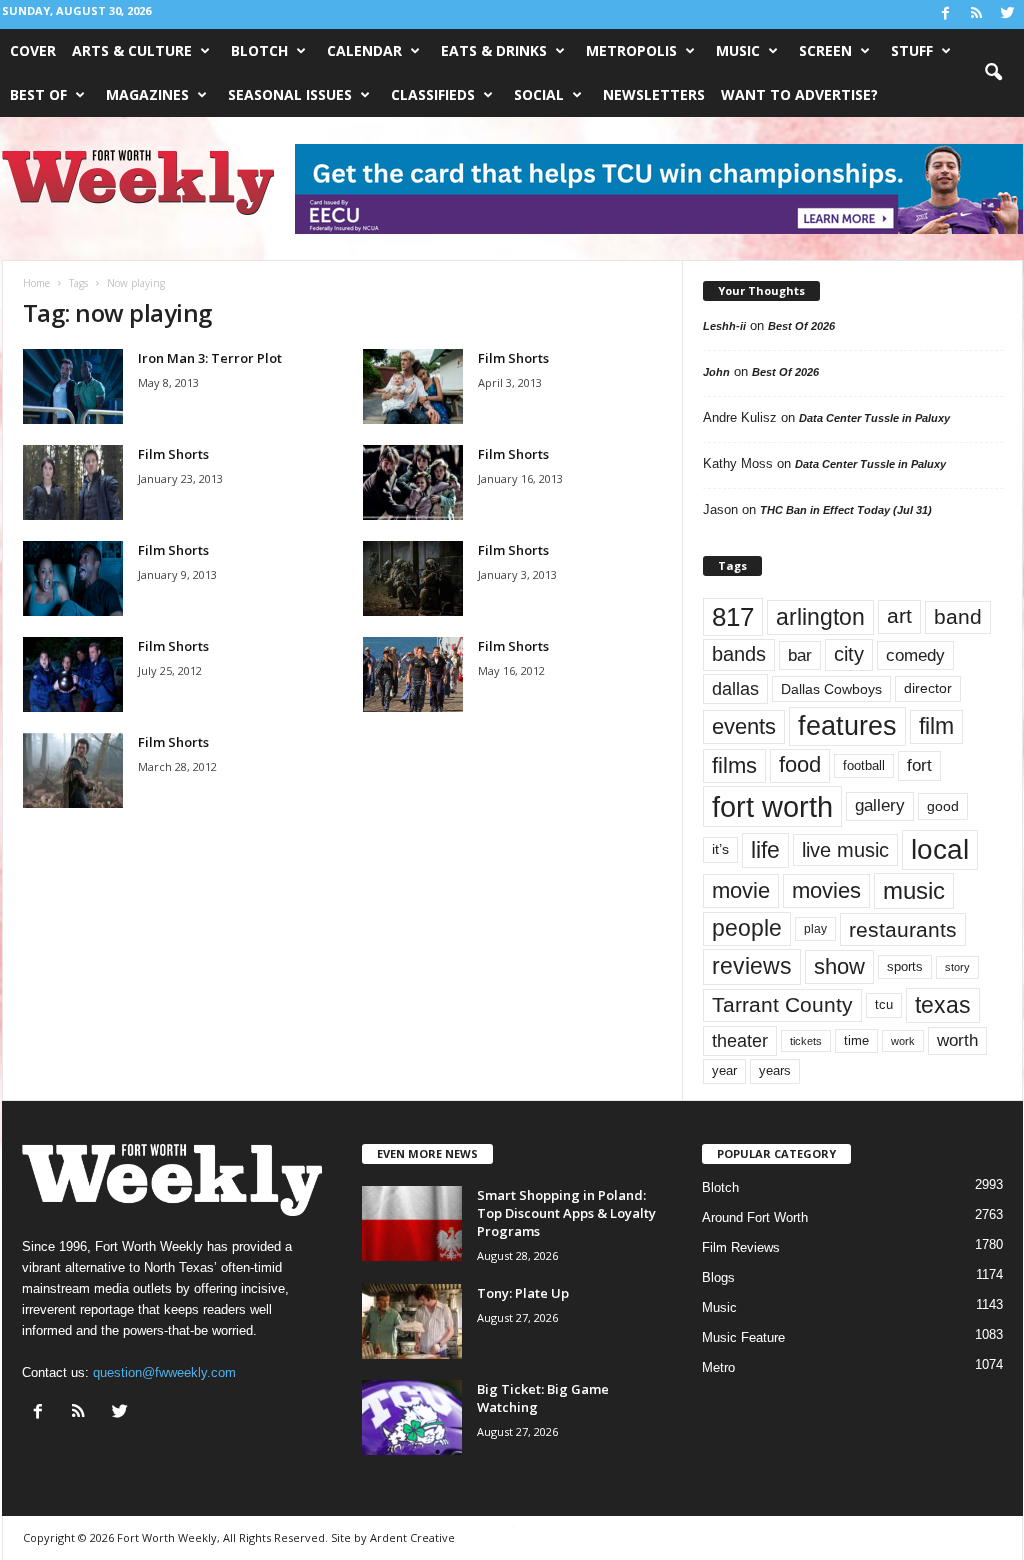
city (849, 654)
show (839, 966)
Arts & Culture (132, 50)
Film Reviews (741, 1247)
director (928, 688)
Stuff (912, 50)
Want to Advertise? (799, 94)
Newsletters (654, 94)
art (899, 616)
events (744, 726)
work (903, 1041)
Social (539, 94)
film (936, 726)
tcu (884, 1004)
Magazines (147, 94)
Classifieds (433, 94)
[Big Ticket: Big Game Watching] (412, 1417)
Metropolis (631, 50)
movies (826, 890)
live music (845, 850)
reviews (752, 966)
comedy (915, 655)
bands (739, 654)
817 (733, 617)
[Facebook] (946, 14)
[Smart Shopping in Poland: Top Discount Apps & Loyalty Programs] (412, 1223)
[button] (993, 73)
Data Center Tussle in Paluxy (874, 418)
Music (738, 50)
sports (905, 967)
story (957, 967)
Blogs (718, 1277)
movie (741, 890)
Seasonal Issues (290, 94)
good (943, 806)
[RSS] (977, 14)
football (864, 765)
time (856, 1040)
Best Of (38, 94)
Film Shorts (513, 358)
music (914, 890)
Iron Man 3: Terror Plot (210, 358)
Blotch (259, 50)
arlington (820, 617)
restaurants (903, 929)
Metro (718, 1367)
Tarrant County (782, 1004)
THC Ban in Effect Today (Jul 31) (846, 510)
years (775, 1070)
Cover (33, 50)
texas (943, 1005)
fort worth (772, 806)
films (734, 765)
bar (800, 655)
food (800, 765)
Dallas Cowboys (831, 689)
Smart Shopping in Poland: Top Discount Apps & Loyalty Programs (566, 1213)
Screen (825, 50)
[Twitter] (1008, 14)
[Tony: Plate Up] (412, 1321)
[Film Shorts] (413, 386)
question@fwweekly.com (164, 1372)
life (765, 850)
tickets (806, 1041)
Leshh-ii (724, 326)
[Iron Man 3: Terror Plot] (73, 386)
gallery (880, 805)
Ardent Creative (412, 1537)
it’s (720, 849)
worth (957, 1040)
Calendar (364, 50)
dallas (735, 688)
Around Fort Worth (755, 1217)
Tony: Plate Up (523, 1293)
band (958, 616)
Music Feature (743, 1337)
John (716, 372)
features (847, 726)
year (724, 1071)
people (747, 928)
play (815, 929)
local (940, 849)
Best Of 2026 (801, 326)
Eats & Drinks (494, 50)
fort (919, 765)
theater (740, 1040)
